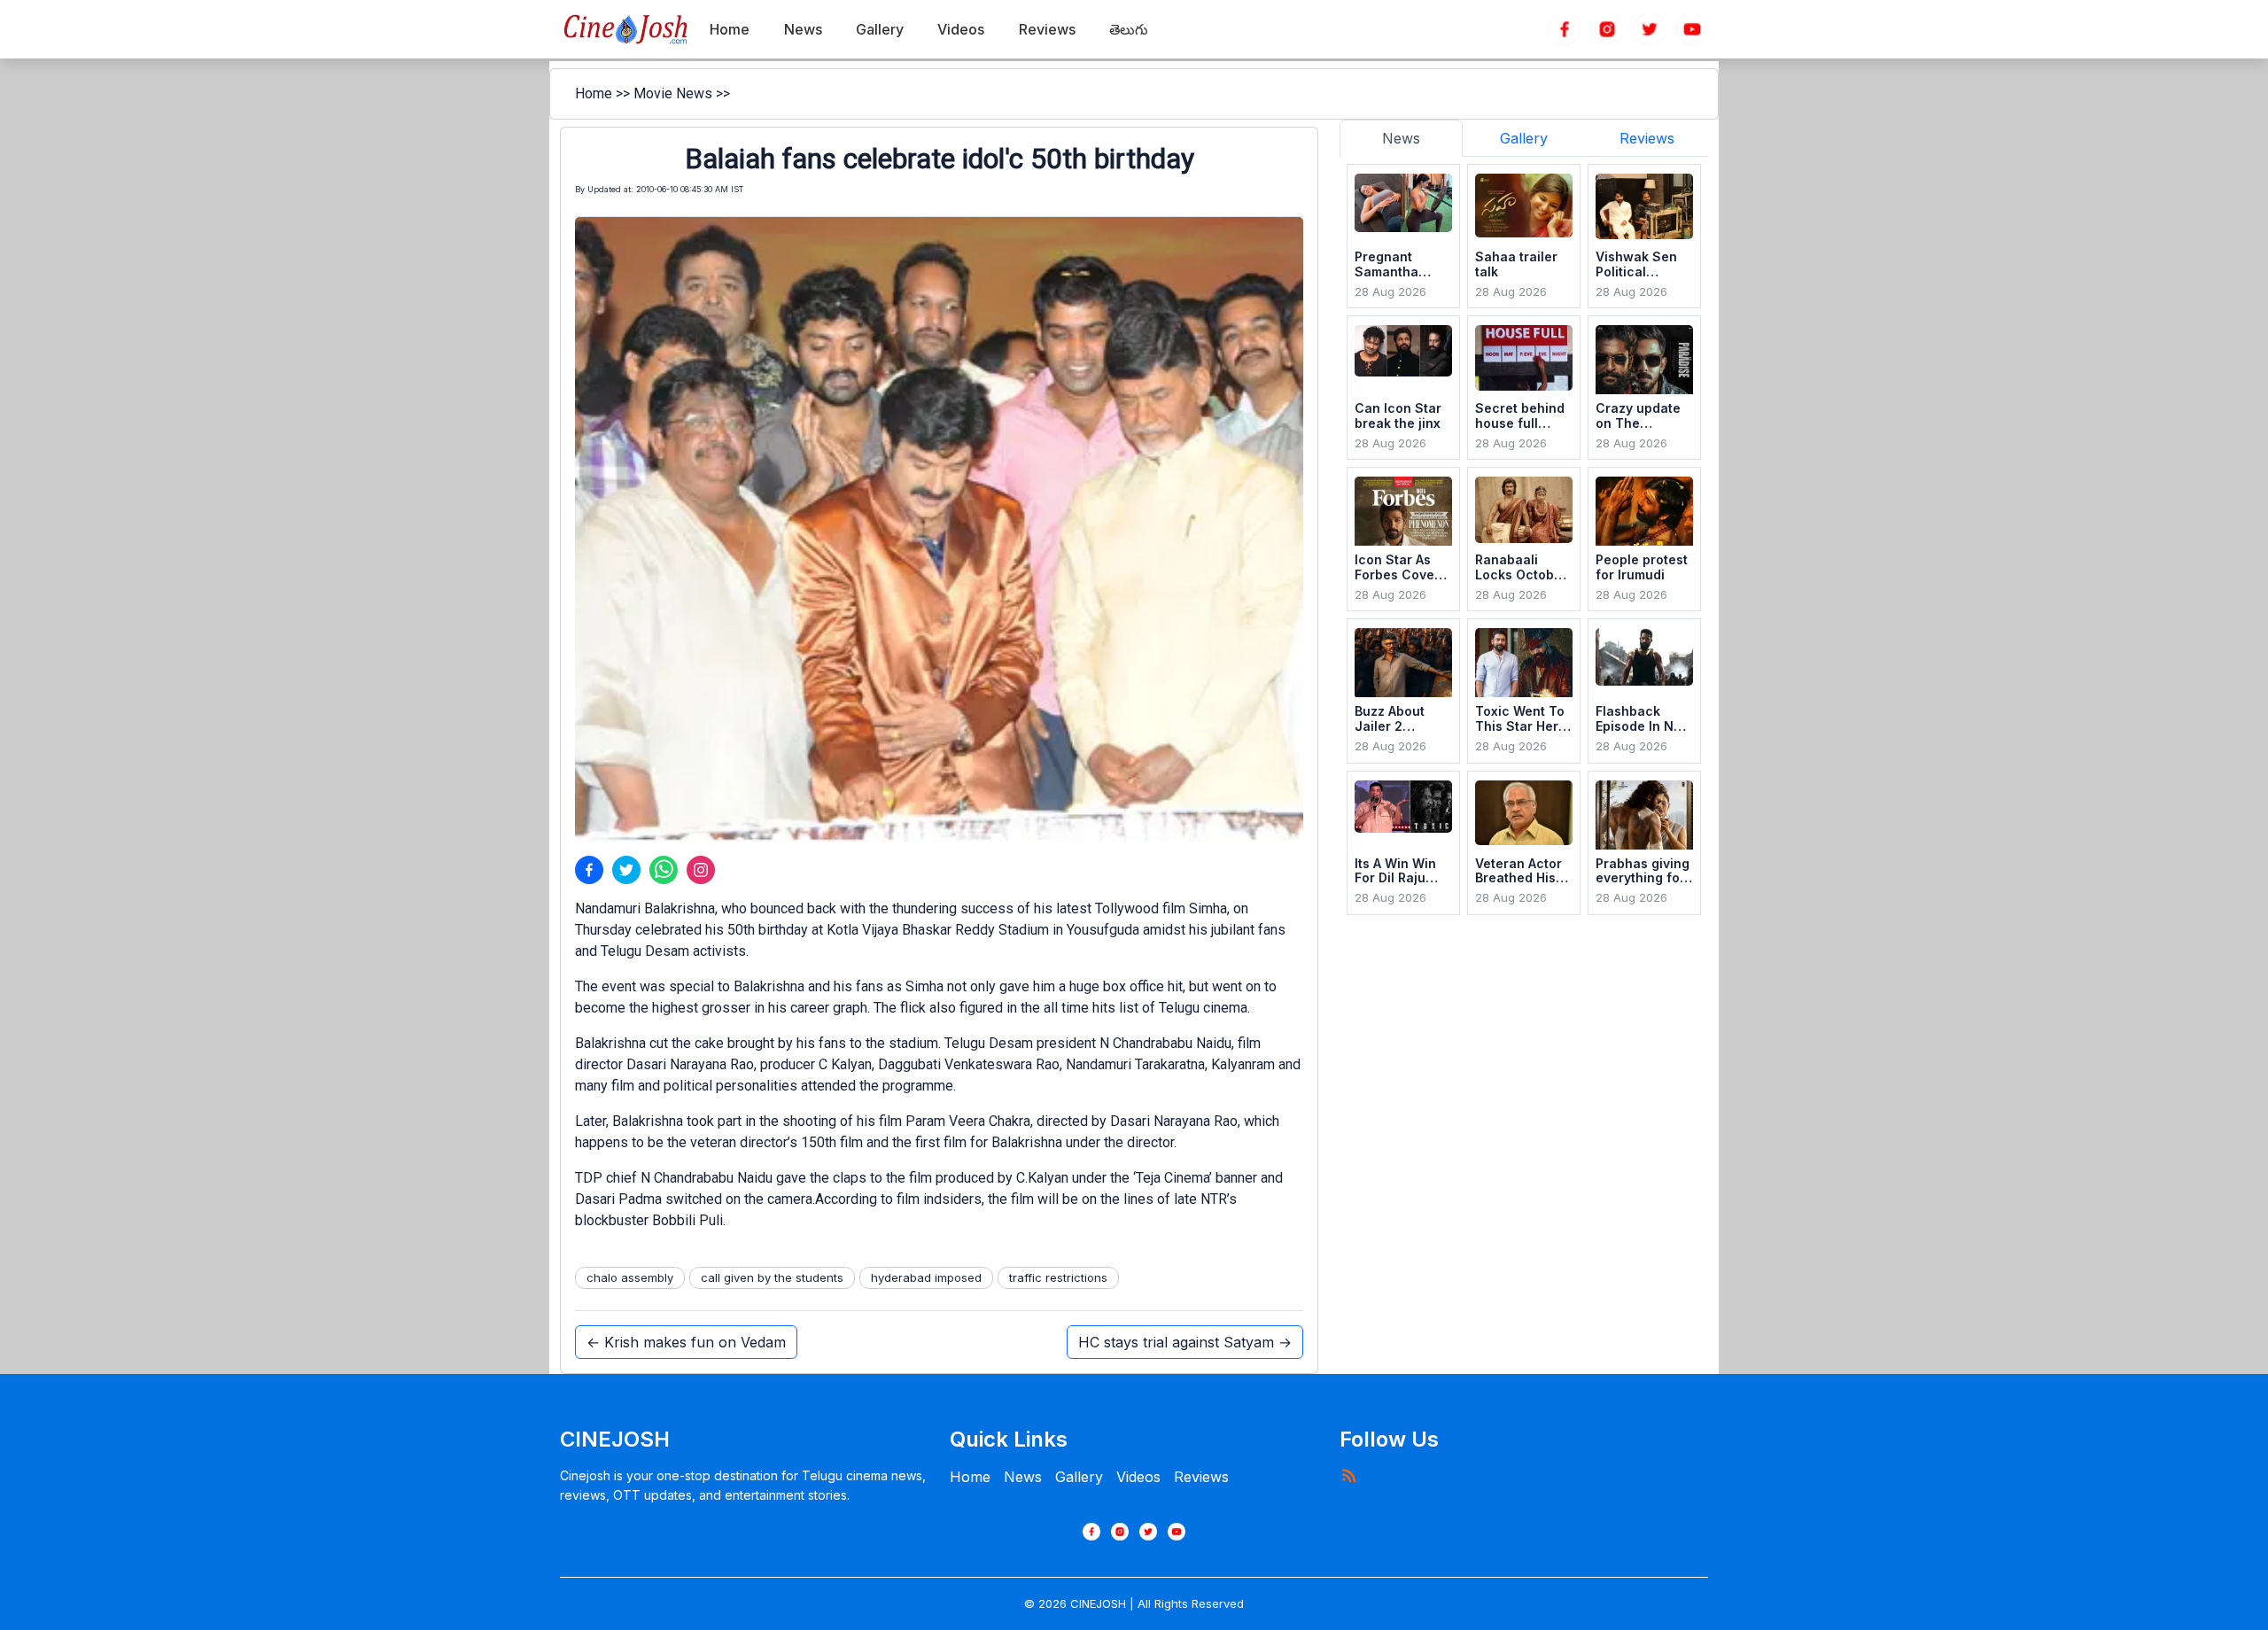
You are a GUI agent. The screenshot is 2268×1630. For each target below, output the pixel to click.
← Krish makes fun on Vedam (686, 1342)
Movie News (673, 93)
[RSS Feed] (1348, 1475)
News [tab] (1401, 138)
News (1023, 1477)
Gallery (1079, 1477)
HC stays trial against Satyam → (1185, 1342)
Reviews (1201, 1477)
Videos (1138, 1477)
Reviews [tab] (1647, 138)
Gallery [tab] (1524, 138)
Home (594, 93)
